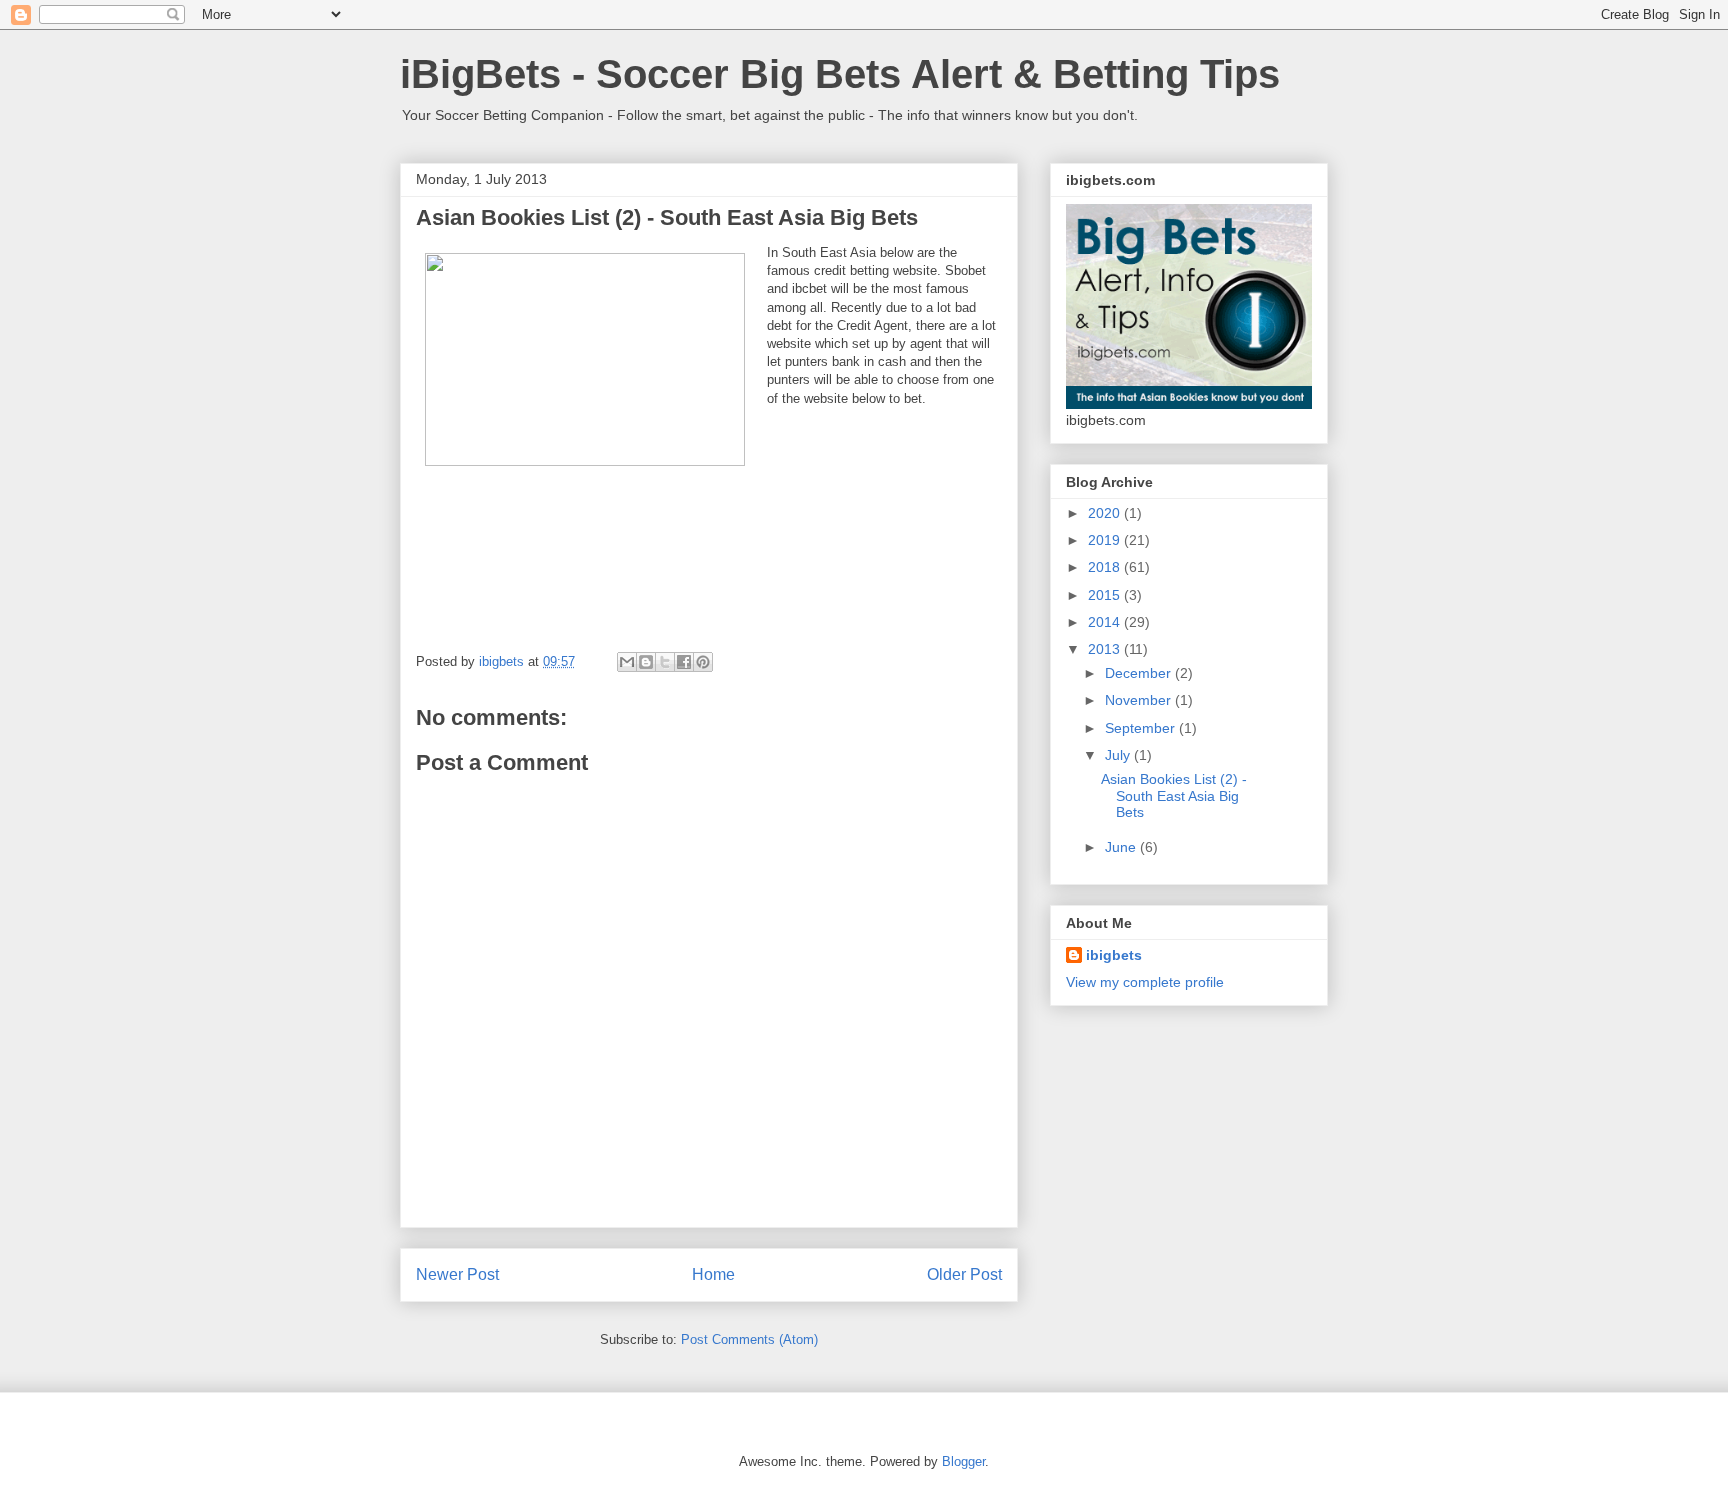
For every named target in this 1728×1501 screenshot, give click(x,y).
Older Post (964, 1274)
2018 (1106, 567)
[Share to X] (665, 662)
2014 (1106, 622)
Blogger (963, 1461)
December (1140, 673)
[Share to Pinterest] (703, 662)
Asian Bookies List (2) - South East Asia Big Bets (1174, 796)
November (1140, 700)
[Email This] (627, 662)
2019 (1106, 540)
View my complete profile (1145, 982)
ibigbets (1114, 955)
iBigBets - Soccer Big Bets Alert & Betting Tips (840, 74)
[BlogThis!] (646, 662)
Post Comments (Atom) (749, 1339)
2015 (1106, 595)
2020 (1106, 513)
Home (713, 1274)
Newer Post (457, 1274)
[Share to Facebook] (684, 662)
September (1142, 728)
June (1122, 847)
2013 (1106, 649)
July (1119, 755)
